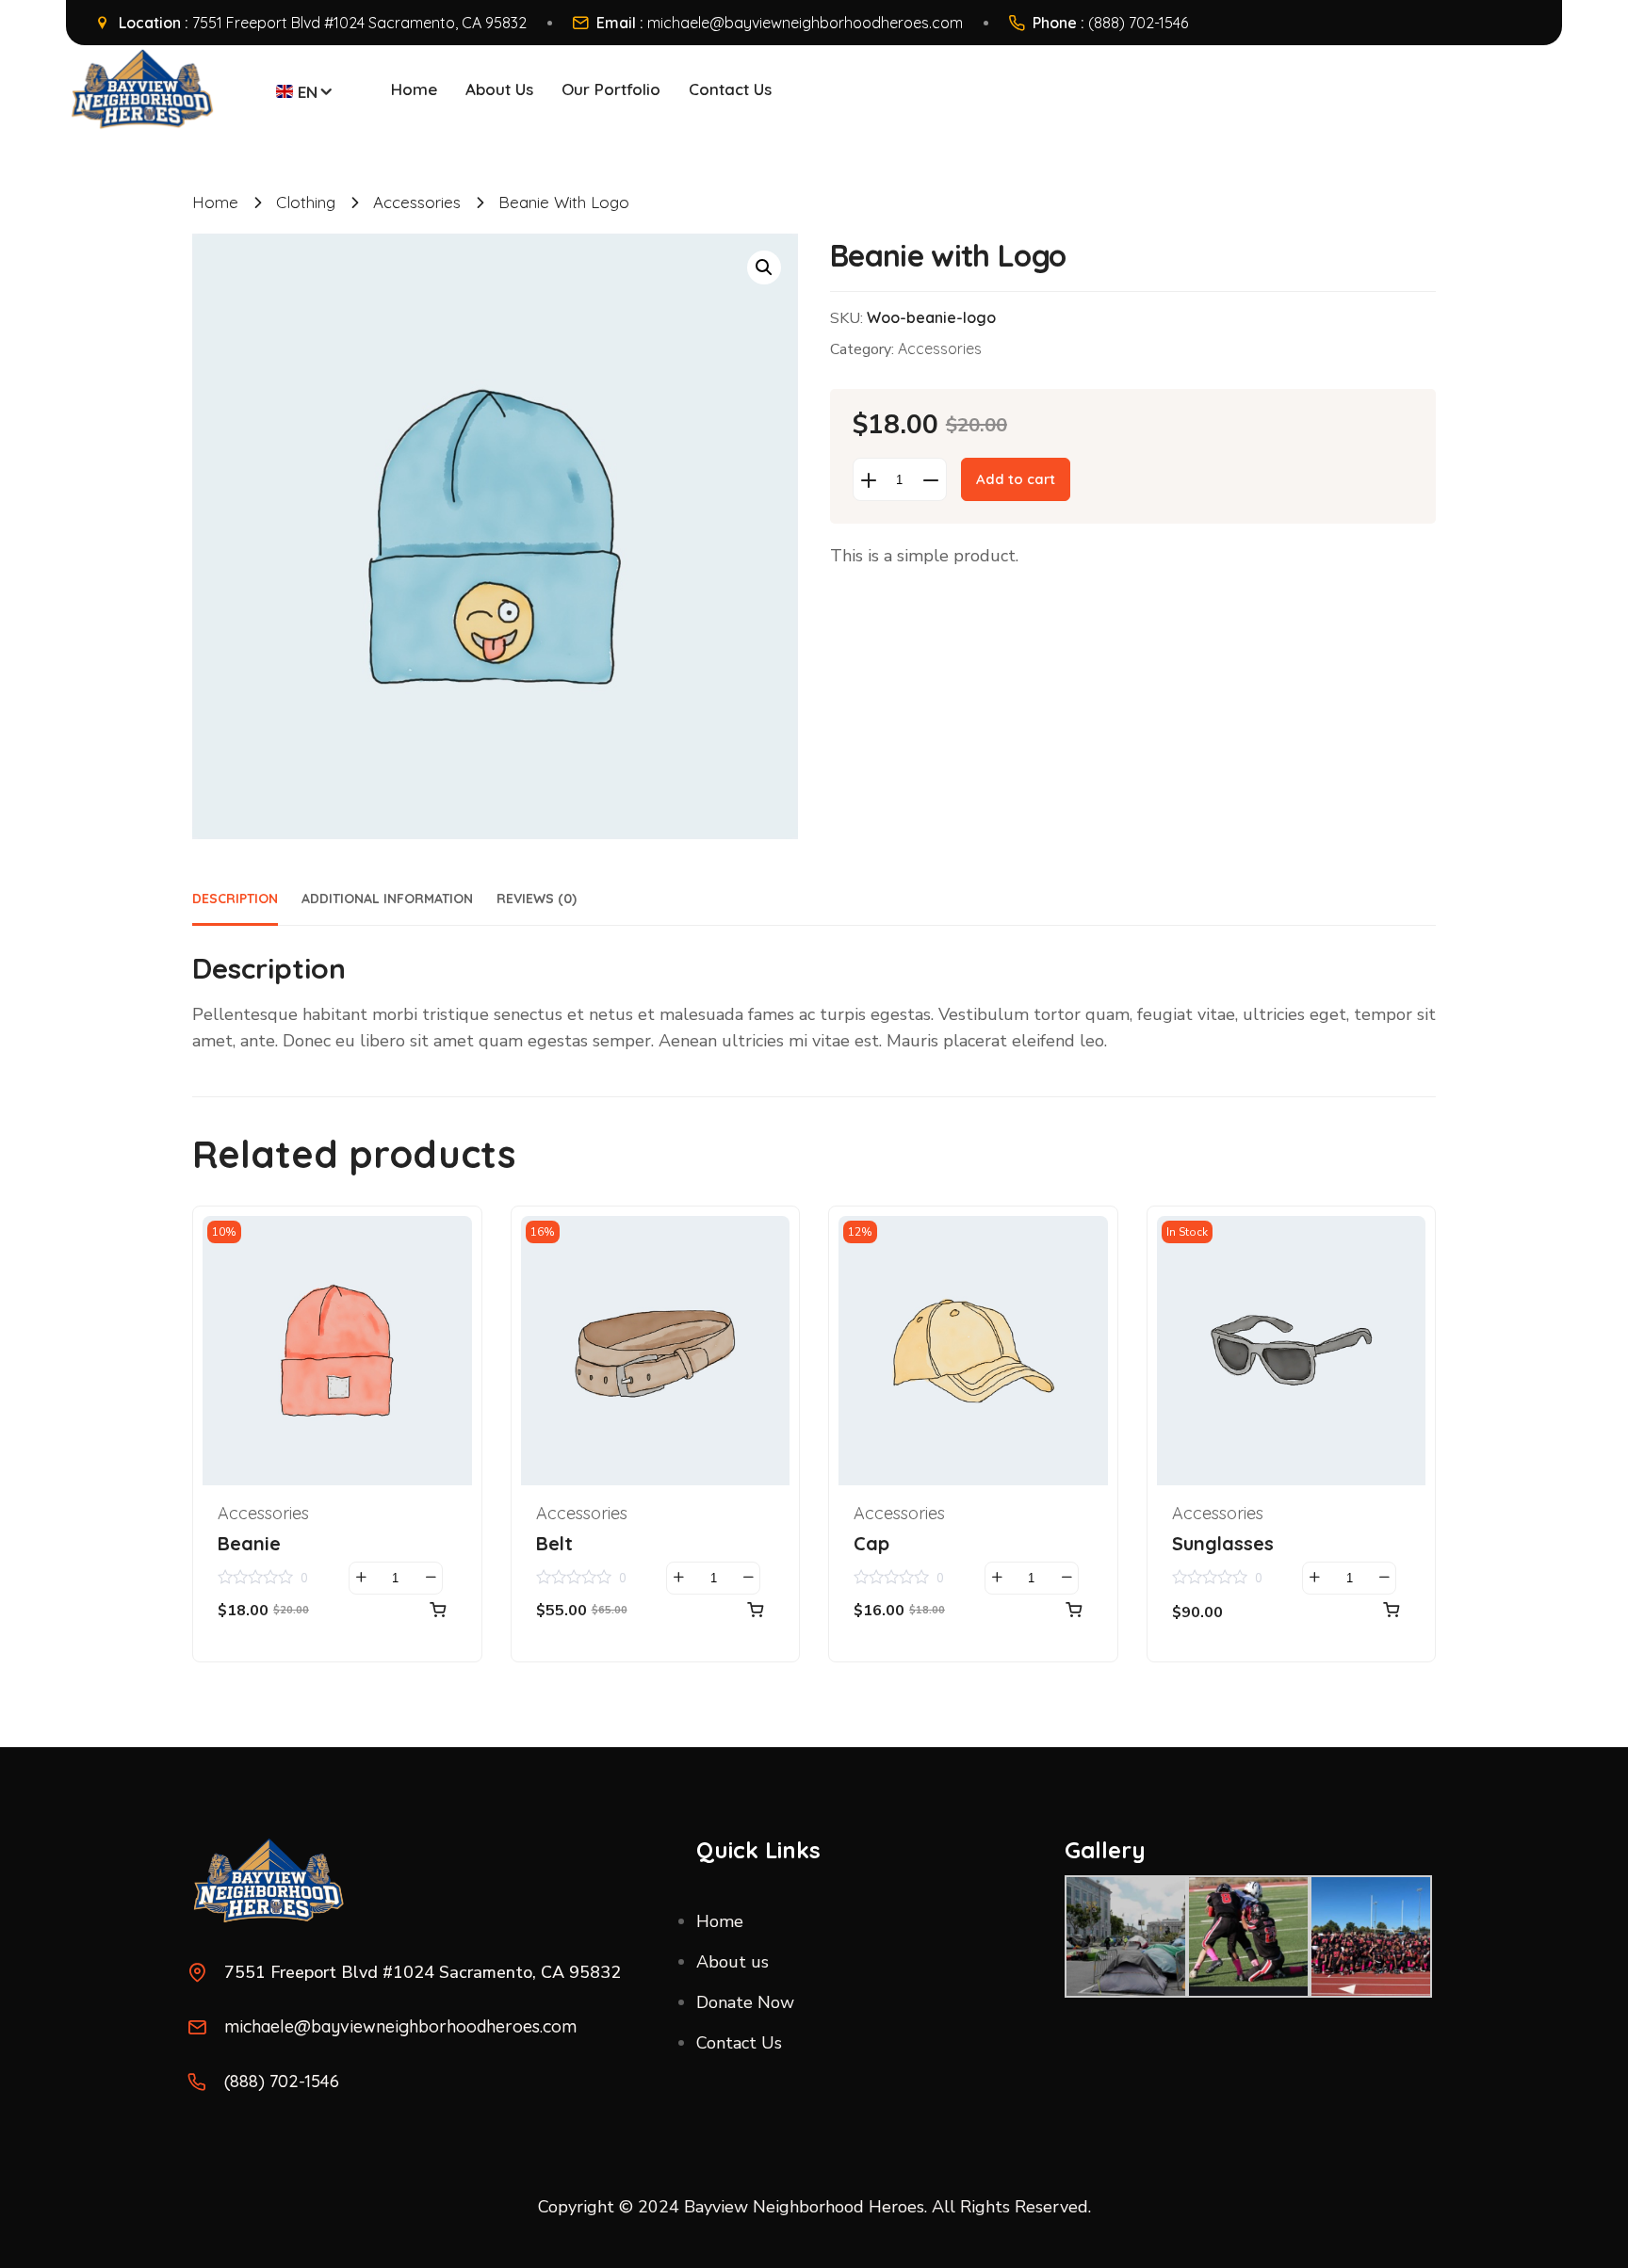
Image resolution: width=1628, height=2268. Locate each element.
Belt (554, 1543)
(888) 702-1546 (1138, 23)
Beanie (249, 1543)
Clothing (306, 202)
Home (215, 202)
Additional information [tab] (387, 899)
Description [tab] (235, 899)
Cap (871, 1543)
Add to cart (1016, 479)
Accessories (417, 202)
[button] (764, 267)
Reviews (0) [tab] (537, 899)
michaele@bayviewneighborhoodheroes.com (805, 23)
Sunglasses (1223, 1543)
